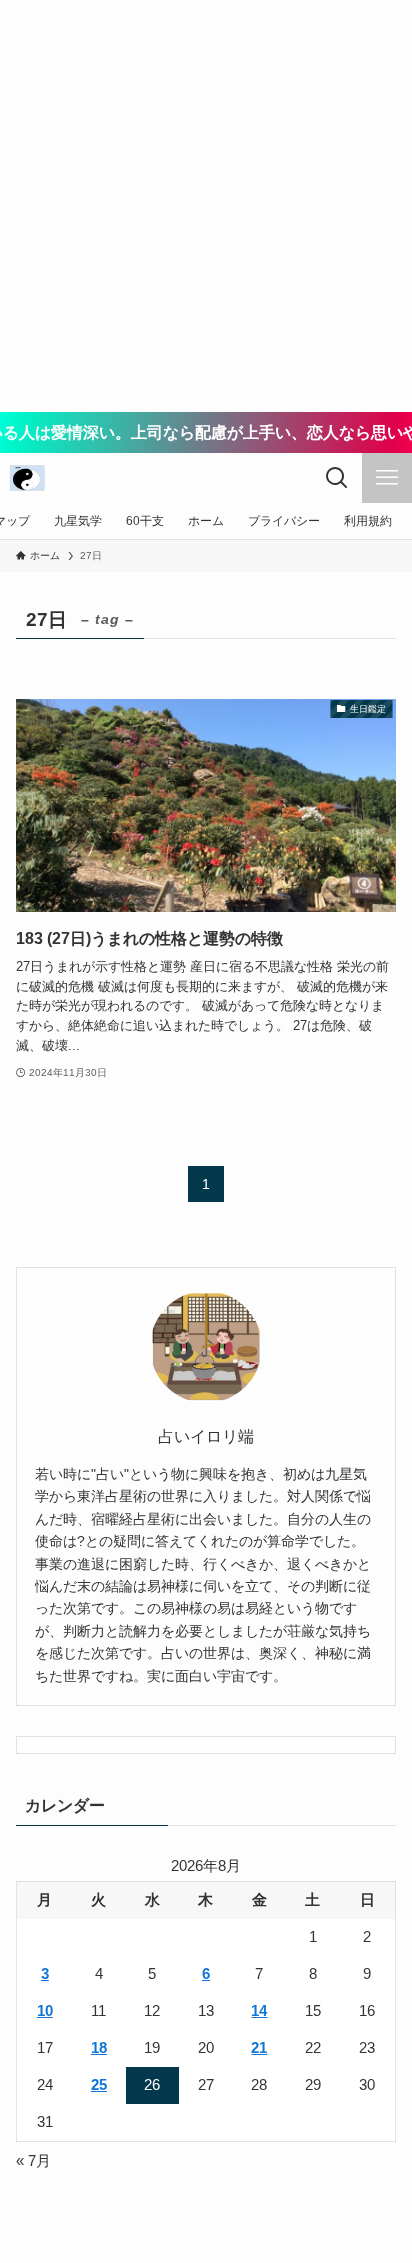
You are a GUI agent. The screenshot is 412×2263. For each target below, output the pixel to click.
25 (99, 2085)
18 (99, 2048)
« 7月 (33, 2161)
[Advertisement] (206, 206)
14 (259, 2011)
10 (45, 2011)
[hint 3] (28, 478)
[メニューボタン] (387, 478)
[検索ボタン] (337, 478)
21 (259, 2048)
